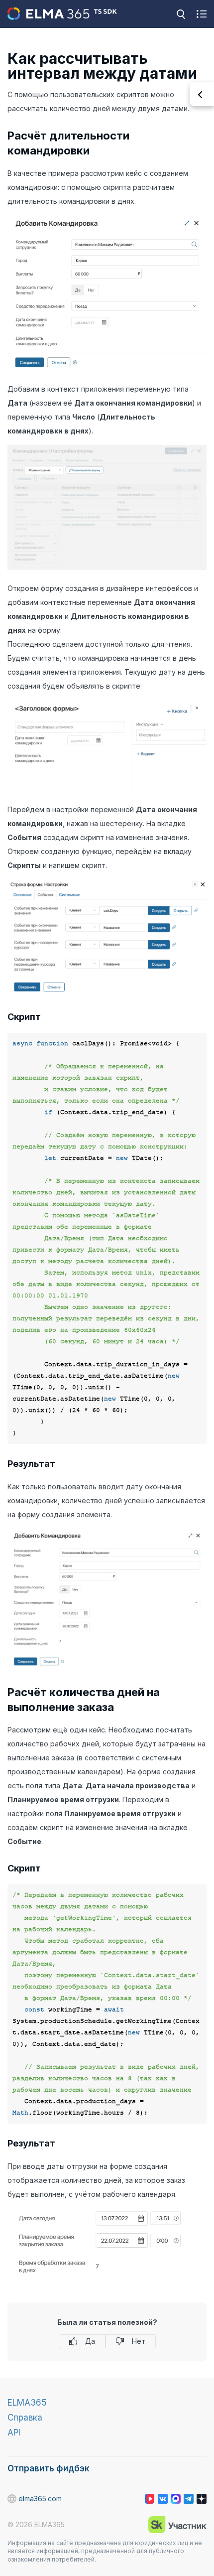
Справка (25, 2418)
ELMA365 (27, 2403)
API (14, 2433)
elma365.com (40, 2499)
